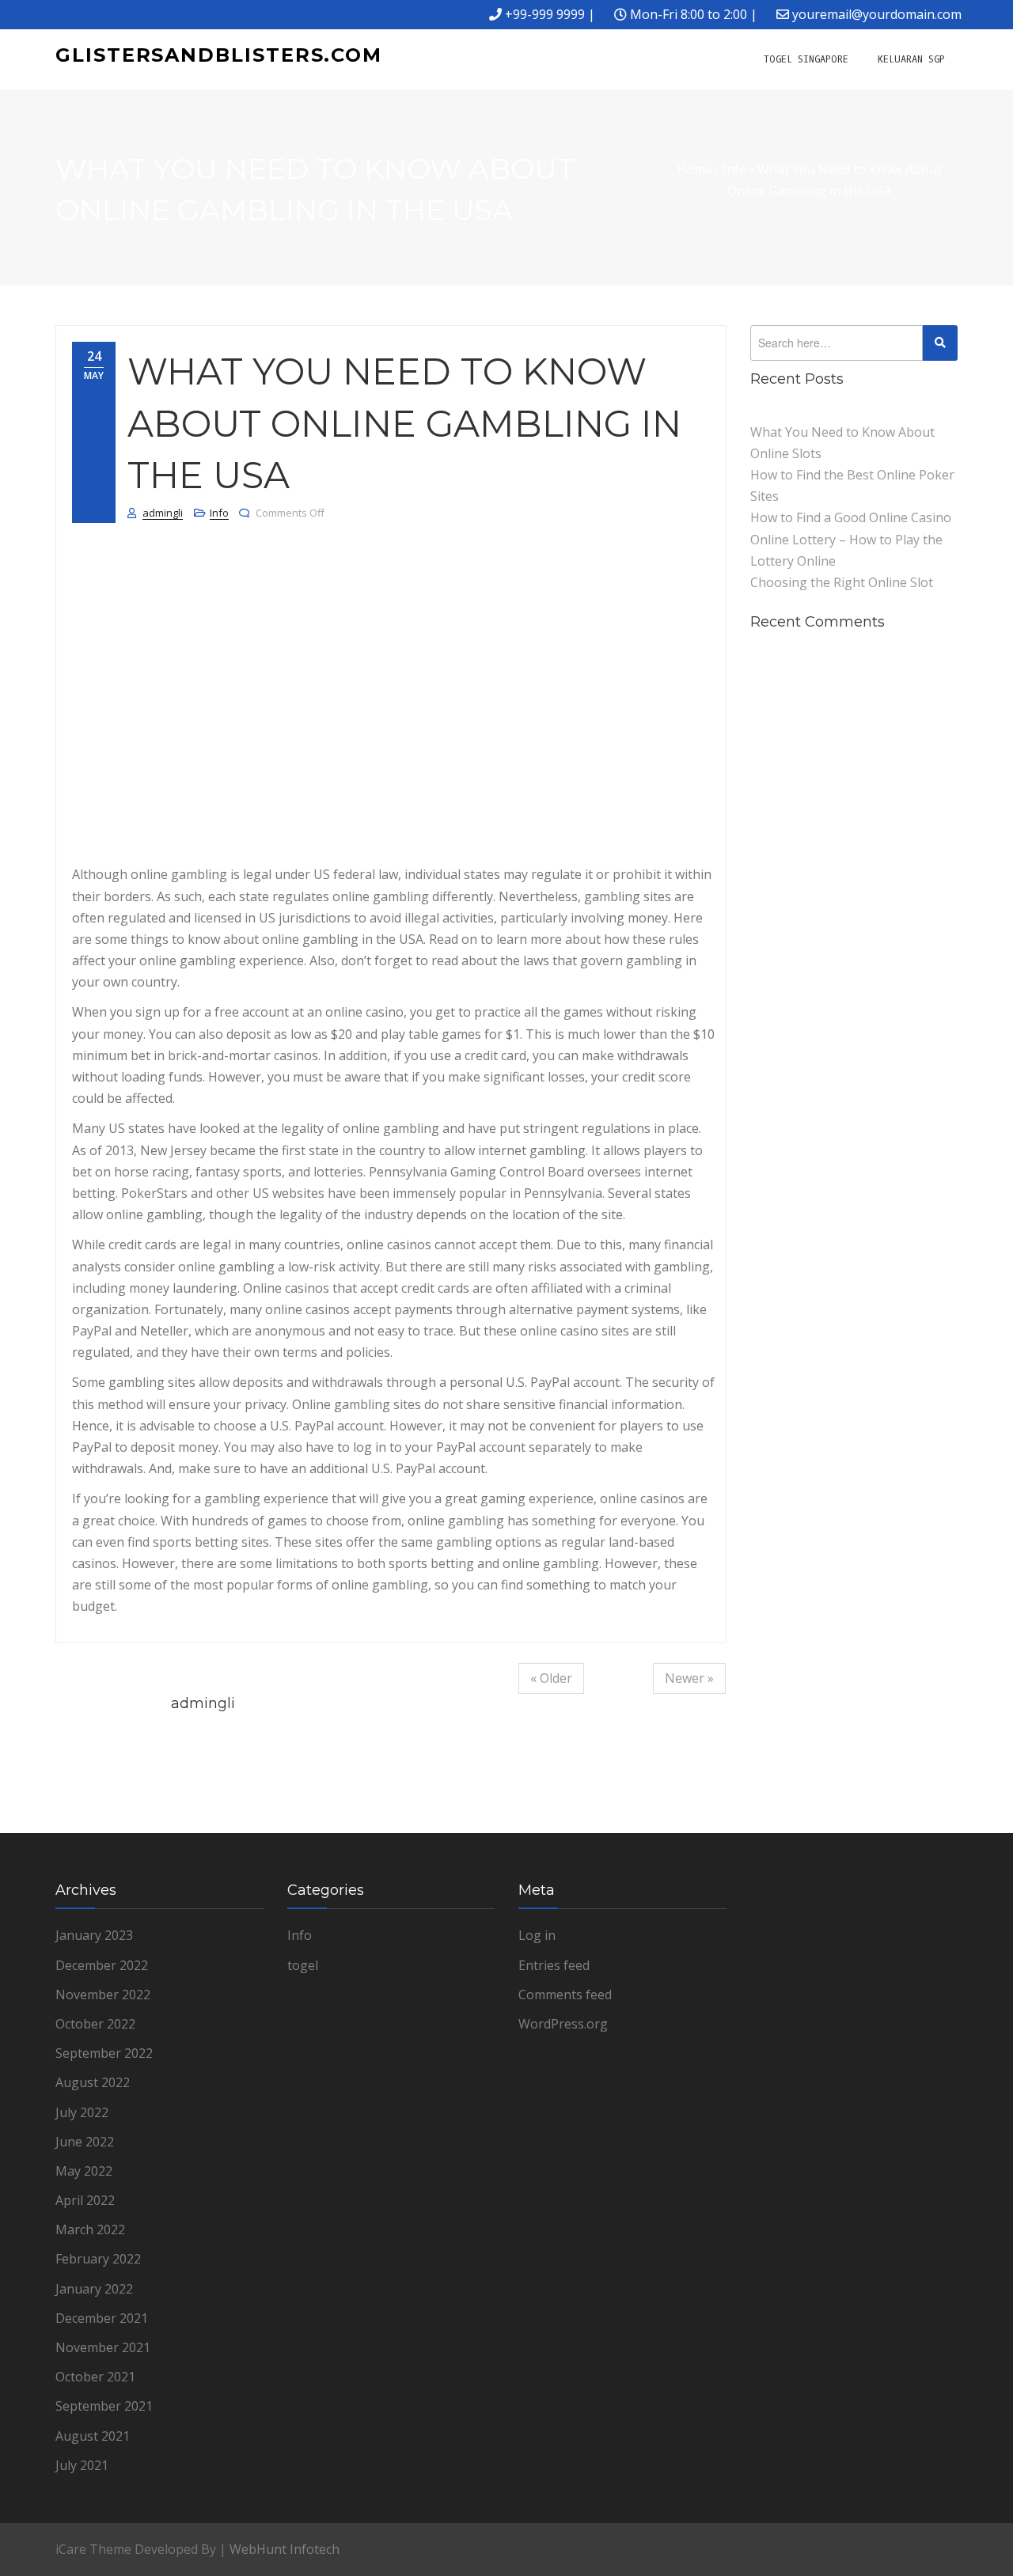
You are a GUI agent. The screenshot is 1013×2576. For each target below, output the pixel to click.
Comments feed (565, 1995)
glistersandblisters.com (219, 55)
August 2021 (93, 2436)
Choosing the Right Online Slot (842, 582)
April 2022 (85, 2200)
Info (219, 513)
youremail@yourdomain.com (877, 14)
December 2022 (102, 1965)
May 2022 (84, 2171)
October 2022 (95, 2024)
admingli (163, 513)
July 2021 (82, 2465)
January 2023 (94, 1935)
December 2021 (102, 2318)
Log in (537, 1935)
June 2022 (85, 2142)
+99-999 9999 (545, 14)
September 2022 (104, 2053)
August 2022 (93, 2082)
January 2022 (94, 2289)
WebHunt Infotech (285, 2549)
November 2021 (103, 2347)
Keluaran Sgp (911, 59)
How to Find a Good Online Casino (851, 517)
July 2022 (82, 2112)
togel (303, 1965)
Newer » (689, 1678)
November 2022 (103, 1995)
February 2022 (98, 2259)
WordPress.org (563, 2024)
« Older (551, 1678)
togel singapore (806, 59)
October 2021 (95, 2377)
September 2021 (104, 2406)
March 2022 (90, 2229)
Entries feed (554, 1965)
